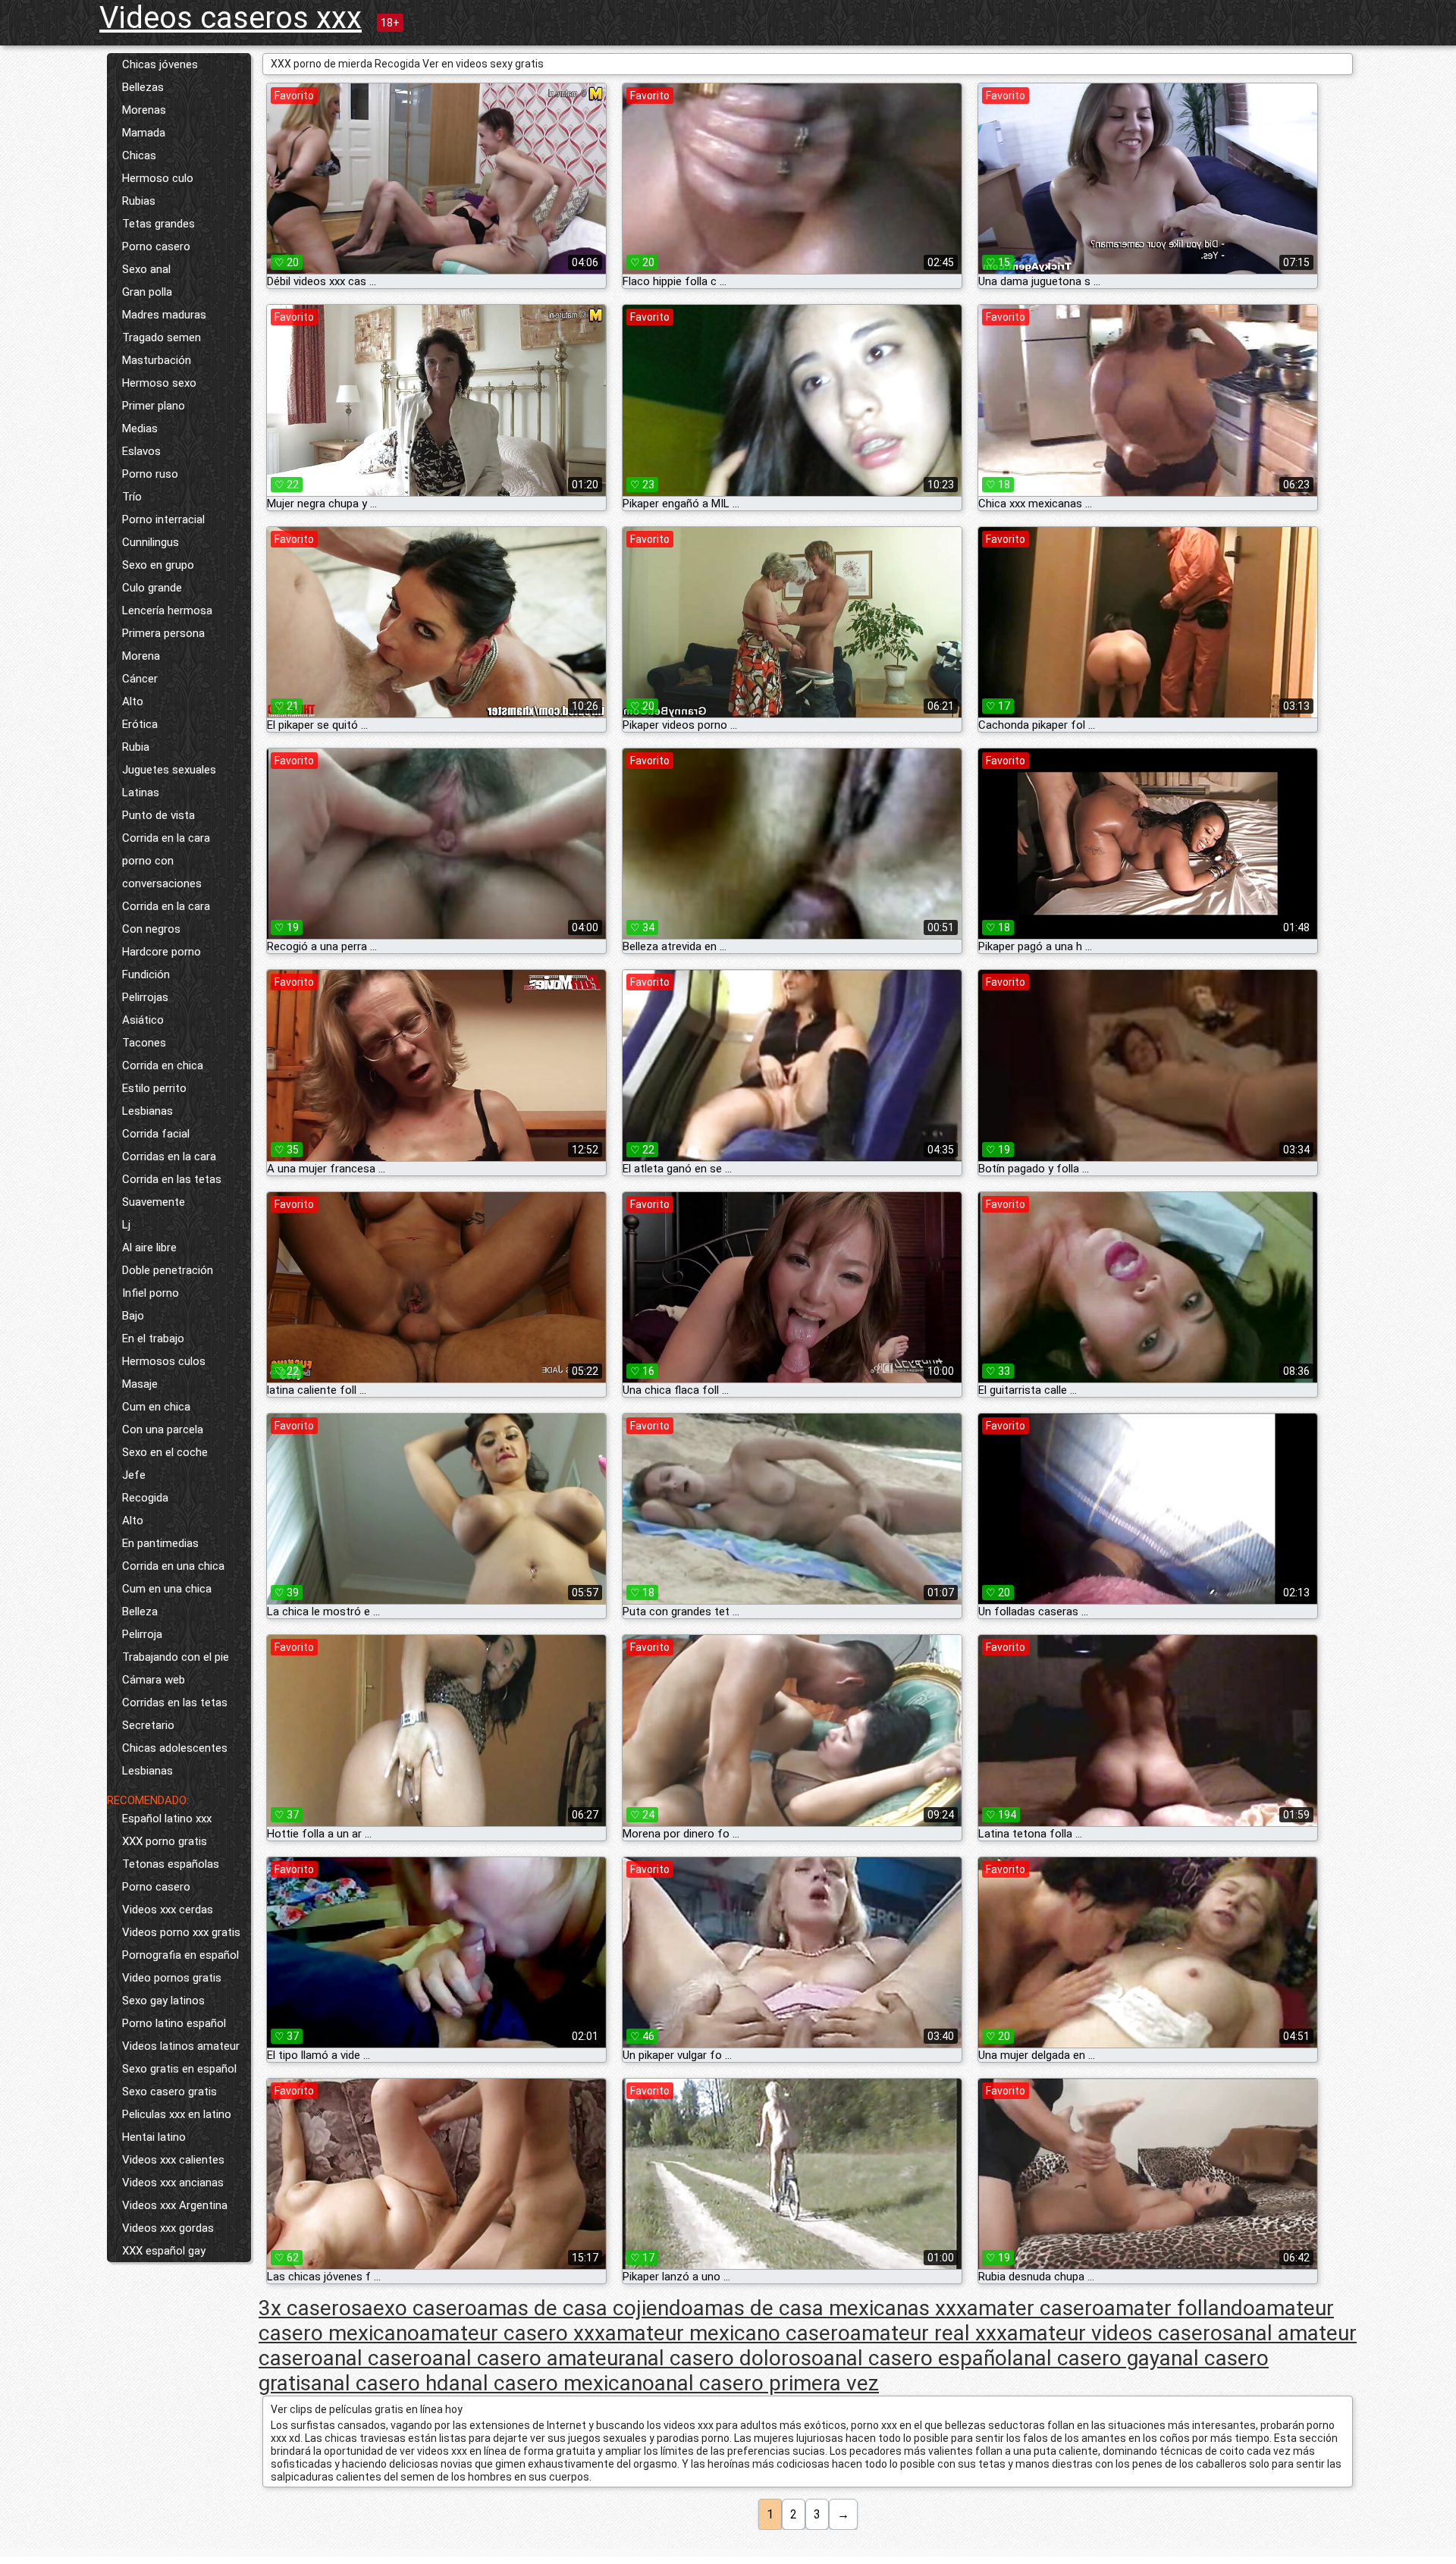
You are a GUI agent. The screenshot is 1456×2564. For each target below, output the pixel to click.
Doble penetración (168, 1270)
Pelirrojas (145, 997)
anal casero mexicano (552, 2383)
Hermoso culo (158, 178)
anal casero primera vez (767, 2383)
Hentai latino (154, 2137)
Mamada (144, 133)
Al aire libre (149, 1247)
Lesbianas (147, 1111)
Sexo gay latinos (163, 2001)
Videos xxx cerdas (168, 1910)
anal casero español (918, 2358)
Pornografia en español (180, 1955)
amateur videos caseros (1120, 2333)
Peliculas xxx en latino (177, 2114)
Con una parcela (163, 1430)
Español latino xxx (167, 1819)
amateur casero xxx (512, 2333)
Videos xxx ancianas (173, 2183)
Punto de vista (158, 815)
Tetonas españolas (171, 1864)
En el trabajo (153, 1338)
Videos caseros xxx (231, 18)
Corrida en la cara (166, 838)
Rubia (136, 747)
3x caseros (310, 2308)
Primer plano (154, 406)
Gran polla (147, 292)
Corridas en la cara (169, 1156)
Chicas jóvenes (160, 64)
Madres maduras (164, 315)
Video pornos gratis (172, 1978)
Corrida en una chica (173, 1566)
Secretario (148, 1725)
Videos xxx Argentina (175, 2205)
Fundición (146, 974)
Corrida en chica (163, 1065)
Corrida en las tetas (172, 1179)
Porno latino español (174, 2023)
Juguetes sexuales (169, 770)
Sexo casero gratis (169, 2092)
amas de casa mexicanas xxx (830, 2308)
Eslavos (141, 451)
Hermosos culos (164, 1361)
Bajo (133, 1316)
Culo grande (152, 588)
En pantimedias (160, 1543)
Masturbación (157, 360)
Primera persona (163, 633)
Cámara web (154, 1680)
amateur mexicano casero (728, 2333)
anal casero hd (380, 2383)
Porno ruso (150, 474)
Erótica (140, 724)
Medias (140, 428)
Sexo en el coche (165, 1452)
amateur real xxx (929, 2333)
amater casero (1036, 2308)
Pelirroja (142, 1634)
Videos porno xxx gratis (181, 1932)
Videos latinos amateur (181, 2046)
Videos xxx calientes (173, 2160)
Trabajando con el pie (176, 1657)
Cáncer (140, 679)
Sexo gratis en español (179, 2069)
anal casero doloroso (724, 2358)
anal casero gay (1086, 2358)
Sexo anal (146, 269)
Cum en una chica (167, 1589)
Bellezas (143, 87)
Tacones (144, 1043)
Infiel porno (151, 1293)
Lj (126, 1225)
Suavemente (154, 1202)
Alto (133, 701)
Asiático (143, 1020)
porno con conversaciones (162, 872)
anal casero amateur (529, 2358)
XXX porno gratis (165, 1841)
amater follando (1180, 2308)
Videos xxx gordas (168, 2228)
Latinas (141, 792)
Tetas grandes (158, 224)
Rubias (139, 201)
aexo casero (419, 2308)
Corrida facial (156, 1134)
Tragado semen (162, 337)
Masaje (140, 1384)
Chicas (139, 155)
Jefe (134, 1475)
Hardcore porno (162, 952)
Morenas (144, 110)
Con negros (151, 929)
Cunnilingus (151, 542)
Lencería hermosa (167, 610)
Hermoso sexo (159, 383)
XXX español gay (164, 2251)
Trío (132, 497)
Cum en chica (156, 1407)
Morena (141, 656)
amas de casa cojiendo (585, 2308)
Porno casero (156, 246)
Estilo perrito (154, 1088)
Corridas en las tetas (175, 1703)
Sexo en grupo (158, 565)
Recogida (145, 1498)
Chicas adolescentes (175, 1748)
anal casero (378, 2358)
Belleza (140, 1612)
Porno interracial (163, 519)
